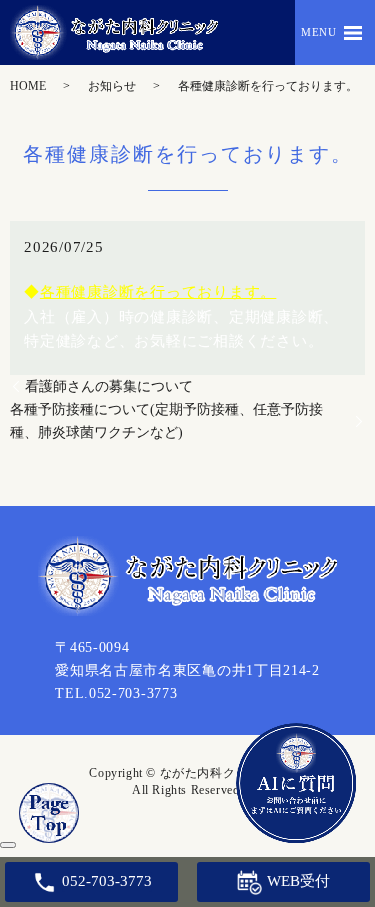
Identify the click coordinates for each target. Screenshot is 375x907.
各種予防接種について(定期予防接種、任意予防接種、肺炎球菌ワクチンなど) (166, 421)
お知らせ (112, 86)
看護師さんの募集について (109, 386)
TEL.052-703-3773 (116, 693)
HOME (28, 86)
